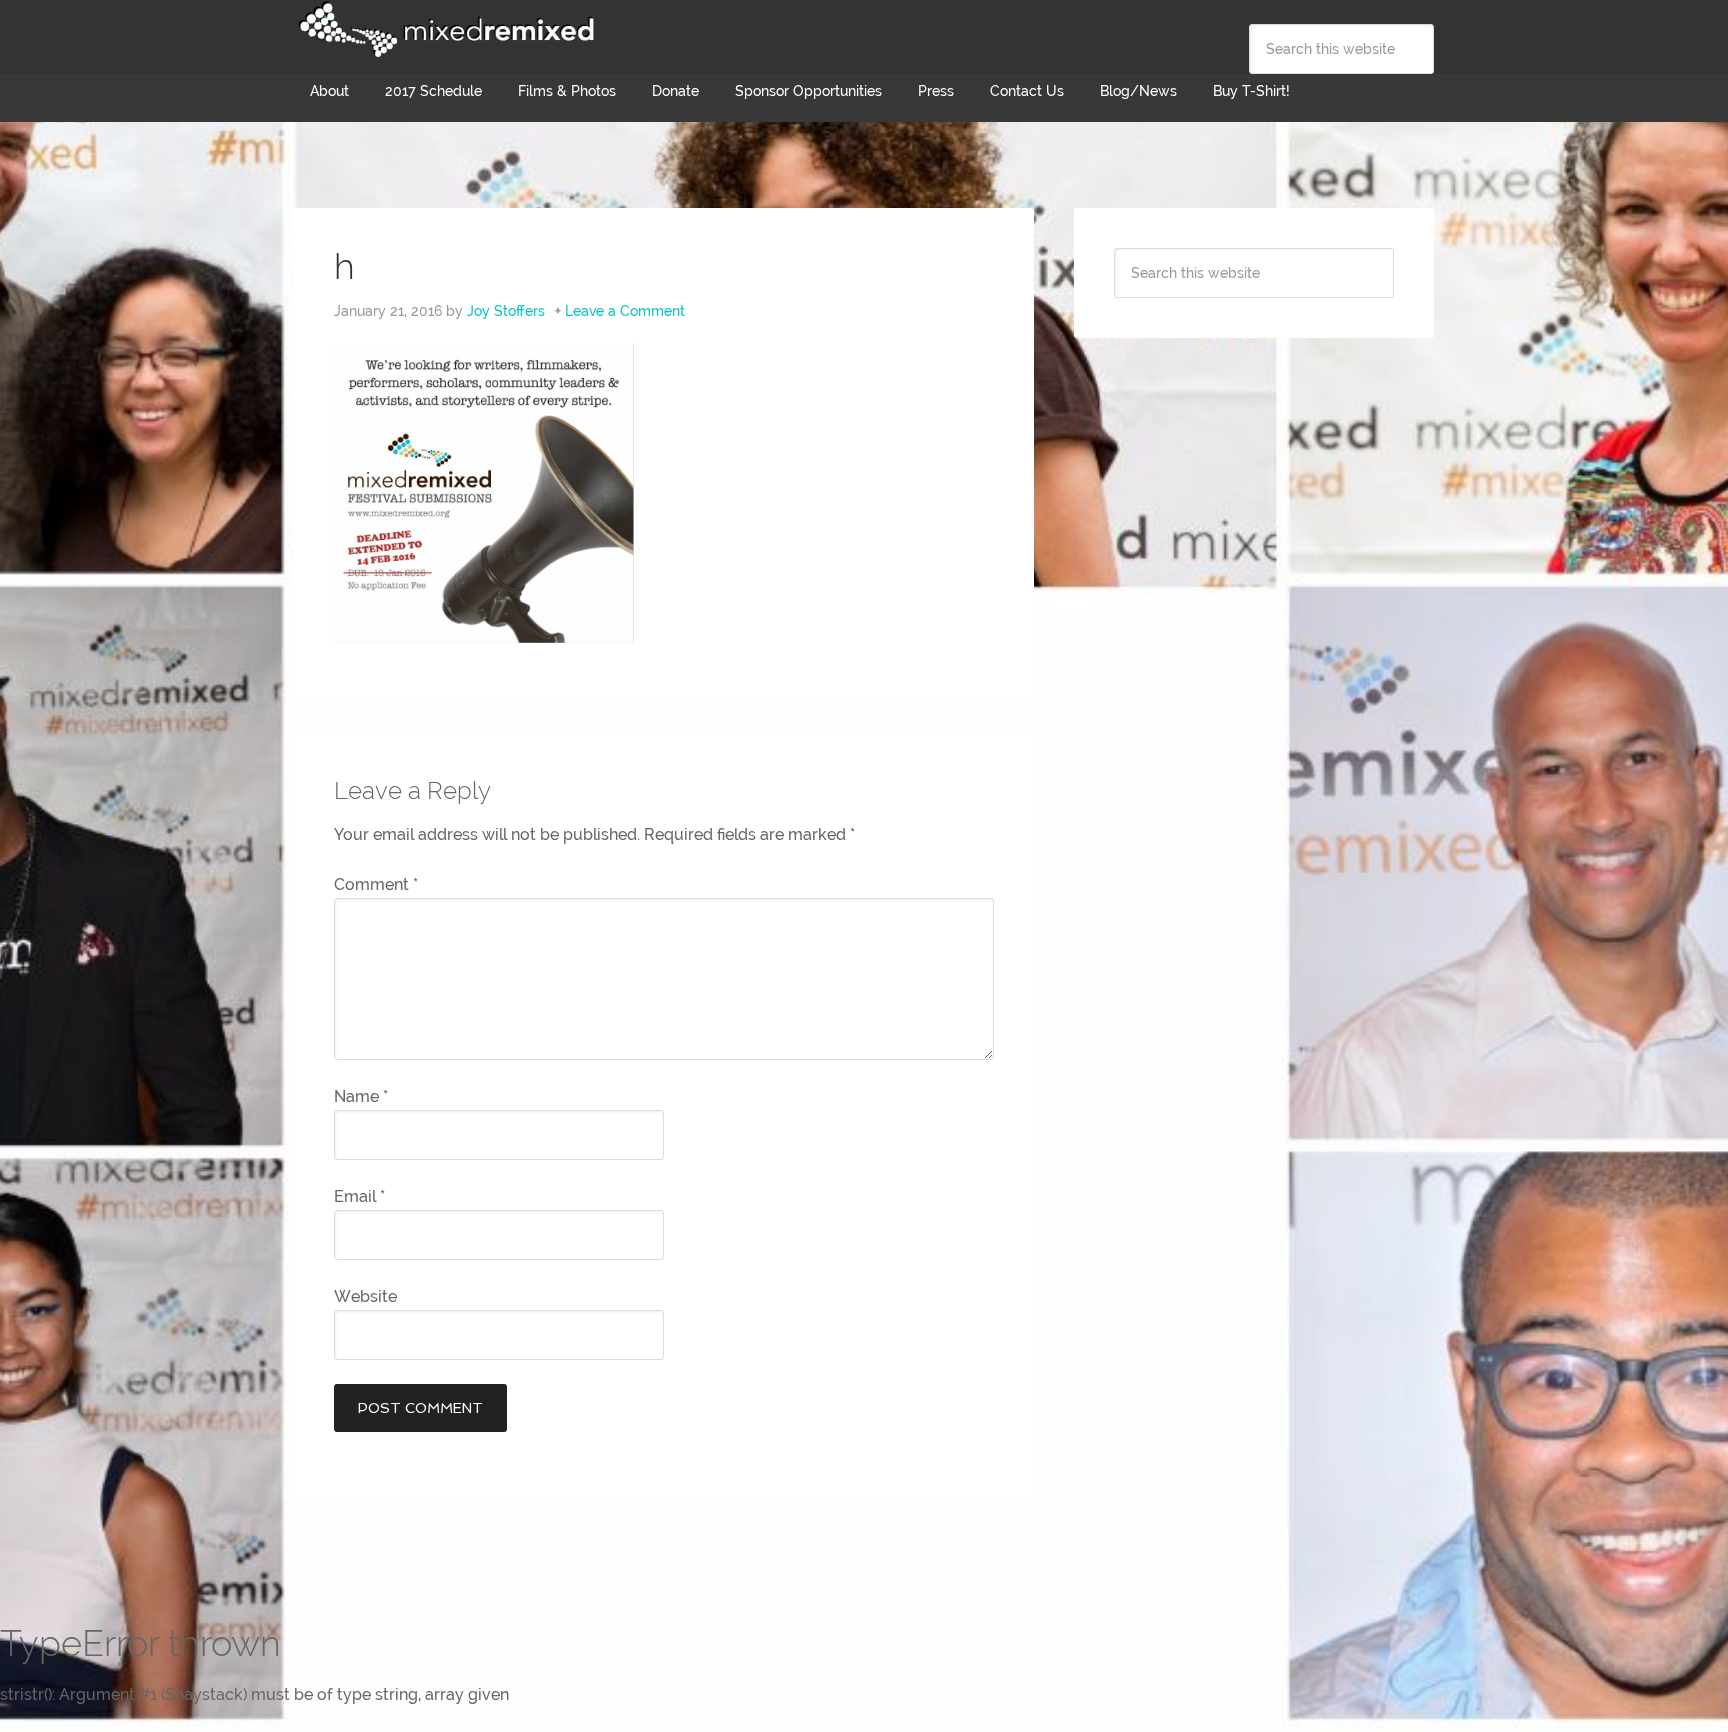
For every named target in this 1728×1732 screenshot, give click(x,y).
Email (359, 1196)
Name (361, 1096)
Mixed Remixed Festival (444, 30)
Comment (376, 884)
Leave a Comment (625, 311)
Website (365, 1296)
